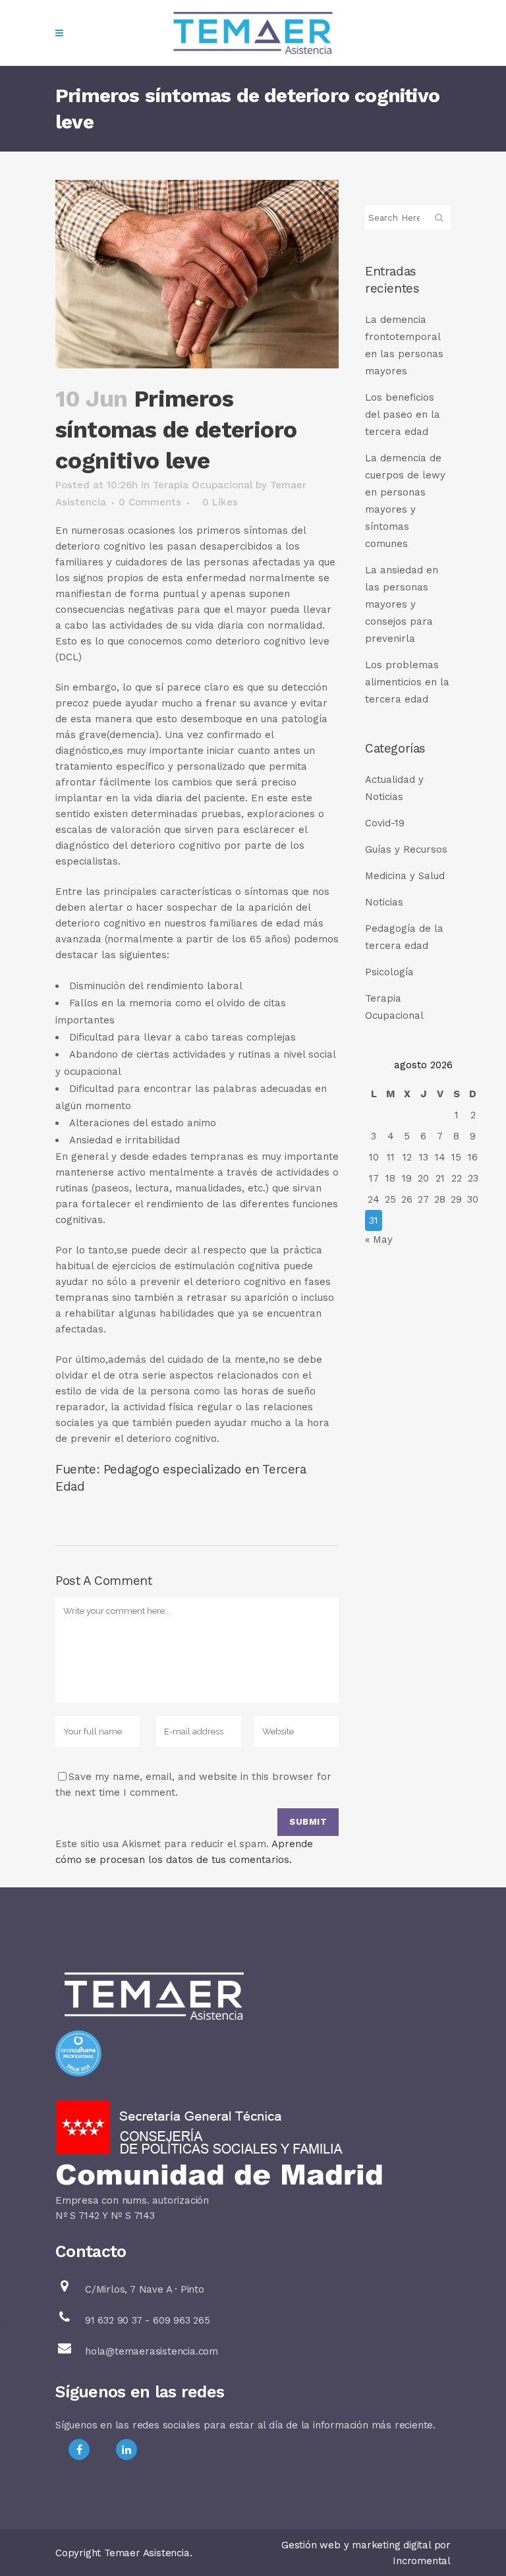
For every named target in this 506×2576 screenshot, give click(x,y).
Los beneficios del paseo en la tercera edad (403, 415)
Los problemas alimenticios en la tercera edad (407, 682)
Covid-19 (385, 823)
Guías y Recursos (406, 849)
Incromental (422, 2561)
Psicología (389, 972)
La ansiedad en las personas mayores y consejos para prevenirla (402, 604)
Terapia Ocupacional (203, 485)
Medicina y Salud (405, 876)
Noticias (384, 902)
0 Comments (150, 502)
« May (379, 1240)
